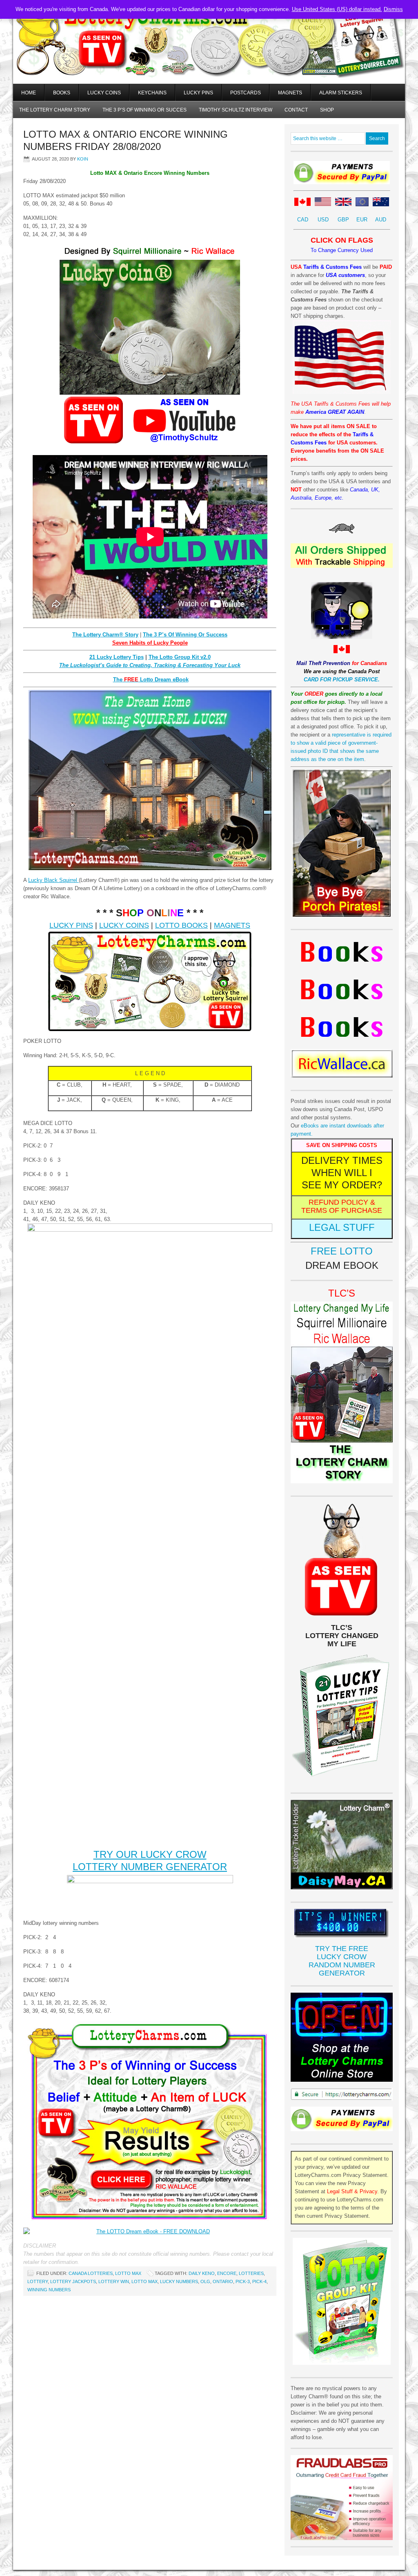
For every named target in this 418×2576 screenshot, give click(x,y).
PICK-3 (243, 2281)
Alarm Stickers (341, 93)
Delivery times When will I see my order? (342, 1173)
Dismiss (393, 9)
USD (323, 220)
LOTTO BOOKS (181, 925)
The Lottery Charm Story (55, 110)
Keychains (152, 93)
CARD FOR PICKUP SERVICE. (342, 680)
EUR (362, 220)
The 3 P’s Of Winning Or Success (185, 635)
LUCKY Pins (198, 93)
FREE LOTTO (342, 1251)
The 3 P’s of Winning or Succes (145, 110)
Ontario (223, 2281)
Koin (83, 159)
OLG (205, 2281)
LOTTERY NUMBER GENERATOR (150, 1867)
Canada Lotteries (91, 2273)
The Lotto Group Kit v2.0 (180, 657)
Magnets (290, 93)
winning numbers (49, 2290)
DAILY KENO (202, 2273)
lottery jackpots (73, 2281)
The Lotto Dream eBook (151, 680)
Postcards (246, 93)
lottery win (114, 2281)
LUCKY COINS (124, 925)
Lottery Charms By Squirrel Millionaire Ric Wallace (209, 53)
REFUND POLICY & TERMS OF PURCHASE (342, 1206)
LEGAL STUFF (342, 1227)
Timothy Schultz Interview (236, 110)
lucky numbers (179, 2281)
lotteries (251, 2273)
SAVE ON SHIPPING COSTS (342, 1145)
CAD (303, 220)
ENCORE (227, 2273)
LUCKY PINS (71, 925)
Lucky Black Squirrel (53, 880)
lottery (38, 2281)
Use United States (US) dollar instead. (337, 9)
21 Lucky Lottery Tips (117, 657)
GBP (343, 220)
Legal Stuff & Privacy (352, 2191)
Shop (327, 110)
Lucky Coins (104, 93)
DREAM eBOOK (342, 1265)
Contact (296, 110)
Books (62, 93)
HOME (29, 93)
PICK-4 (259, 2281)
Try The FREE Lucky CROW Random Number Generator (342, 1961)
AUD (381, 220)
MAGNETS (232, 925)
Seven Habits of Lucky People (150, 643)
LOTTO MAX (128, 2273)
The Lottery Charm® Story (105, 635)
